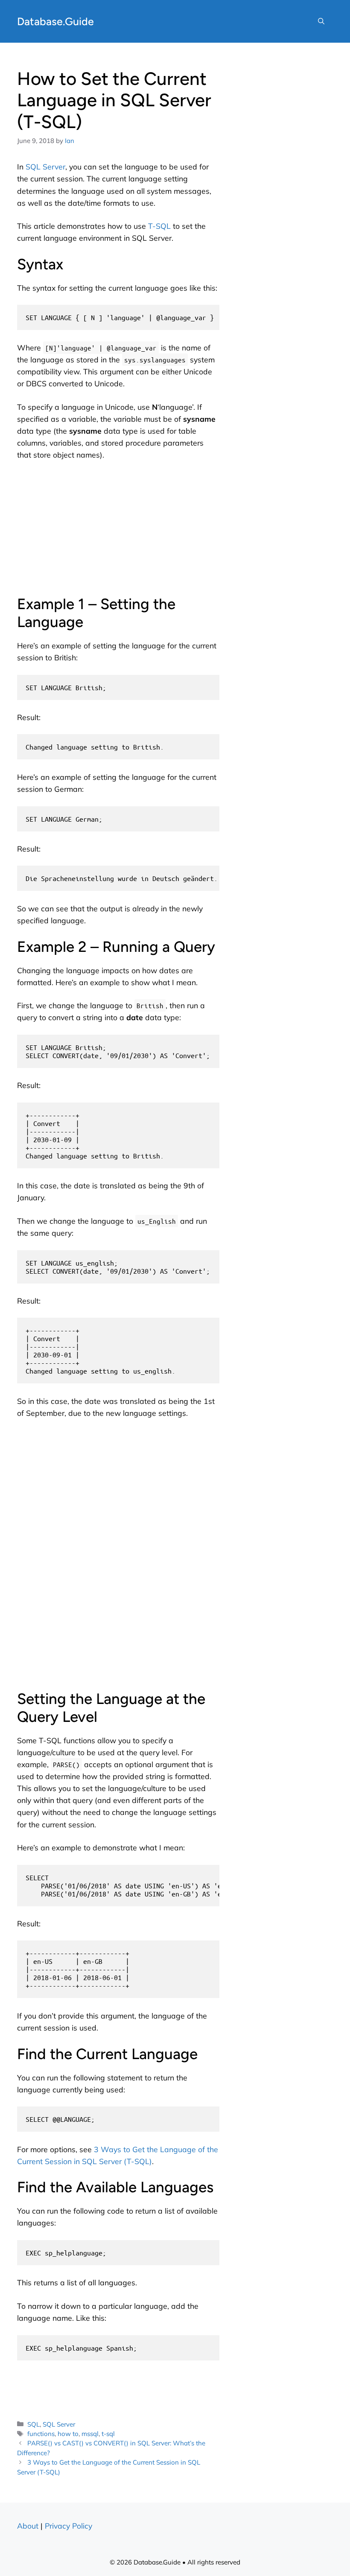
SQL (34, 2424)
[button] (321, 21)
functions (41, 2434)
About (28, 2526)
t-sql (108, 2434)
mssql (90, 2434)
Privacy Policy (69, 2526)
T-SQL (159, 226)
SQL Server (45, 166)
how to (68, 2434)
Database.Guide (55, 21)
